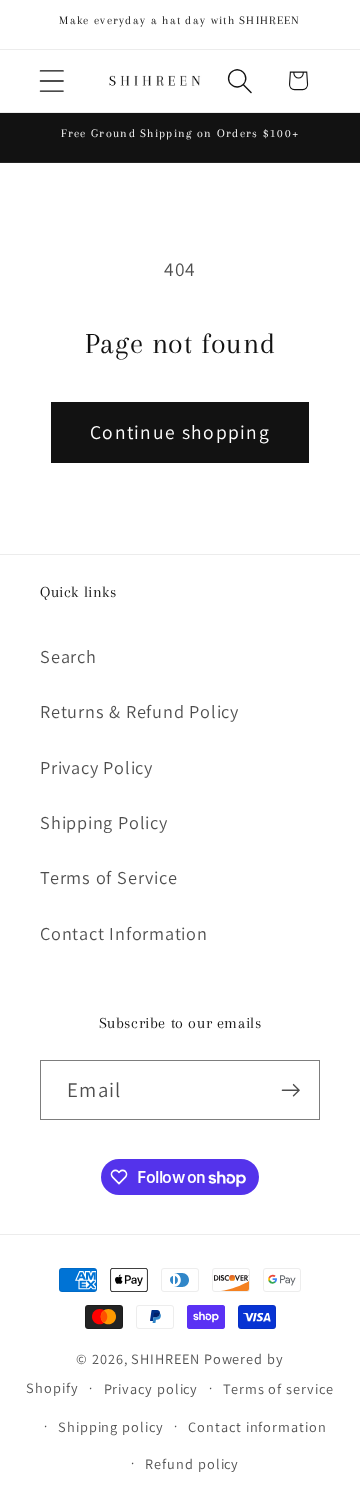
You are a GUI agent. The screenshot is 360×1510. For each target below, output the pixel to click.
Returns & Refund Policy (139, 711)
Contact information (257, 1426)
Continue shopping (180, 432)
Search (68, 656)
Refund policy (192, 1463)
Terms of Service (108, 877)
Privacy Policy (96, 767)
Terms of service (278, 1388)
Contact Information (124, 933)
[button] (51, 80)
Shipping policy (111, 1426)
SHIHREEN (165, 1358)
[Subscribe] (290, 1090)
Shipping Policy (104, 822)
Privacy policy (151, 1388)
